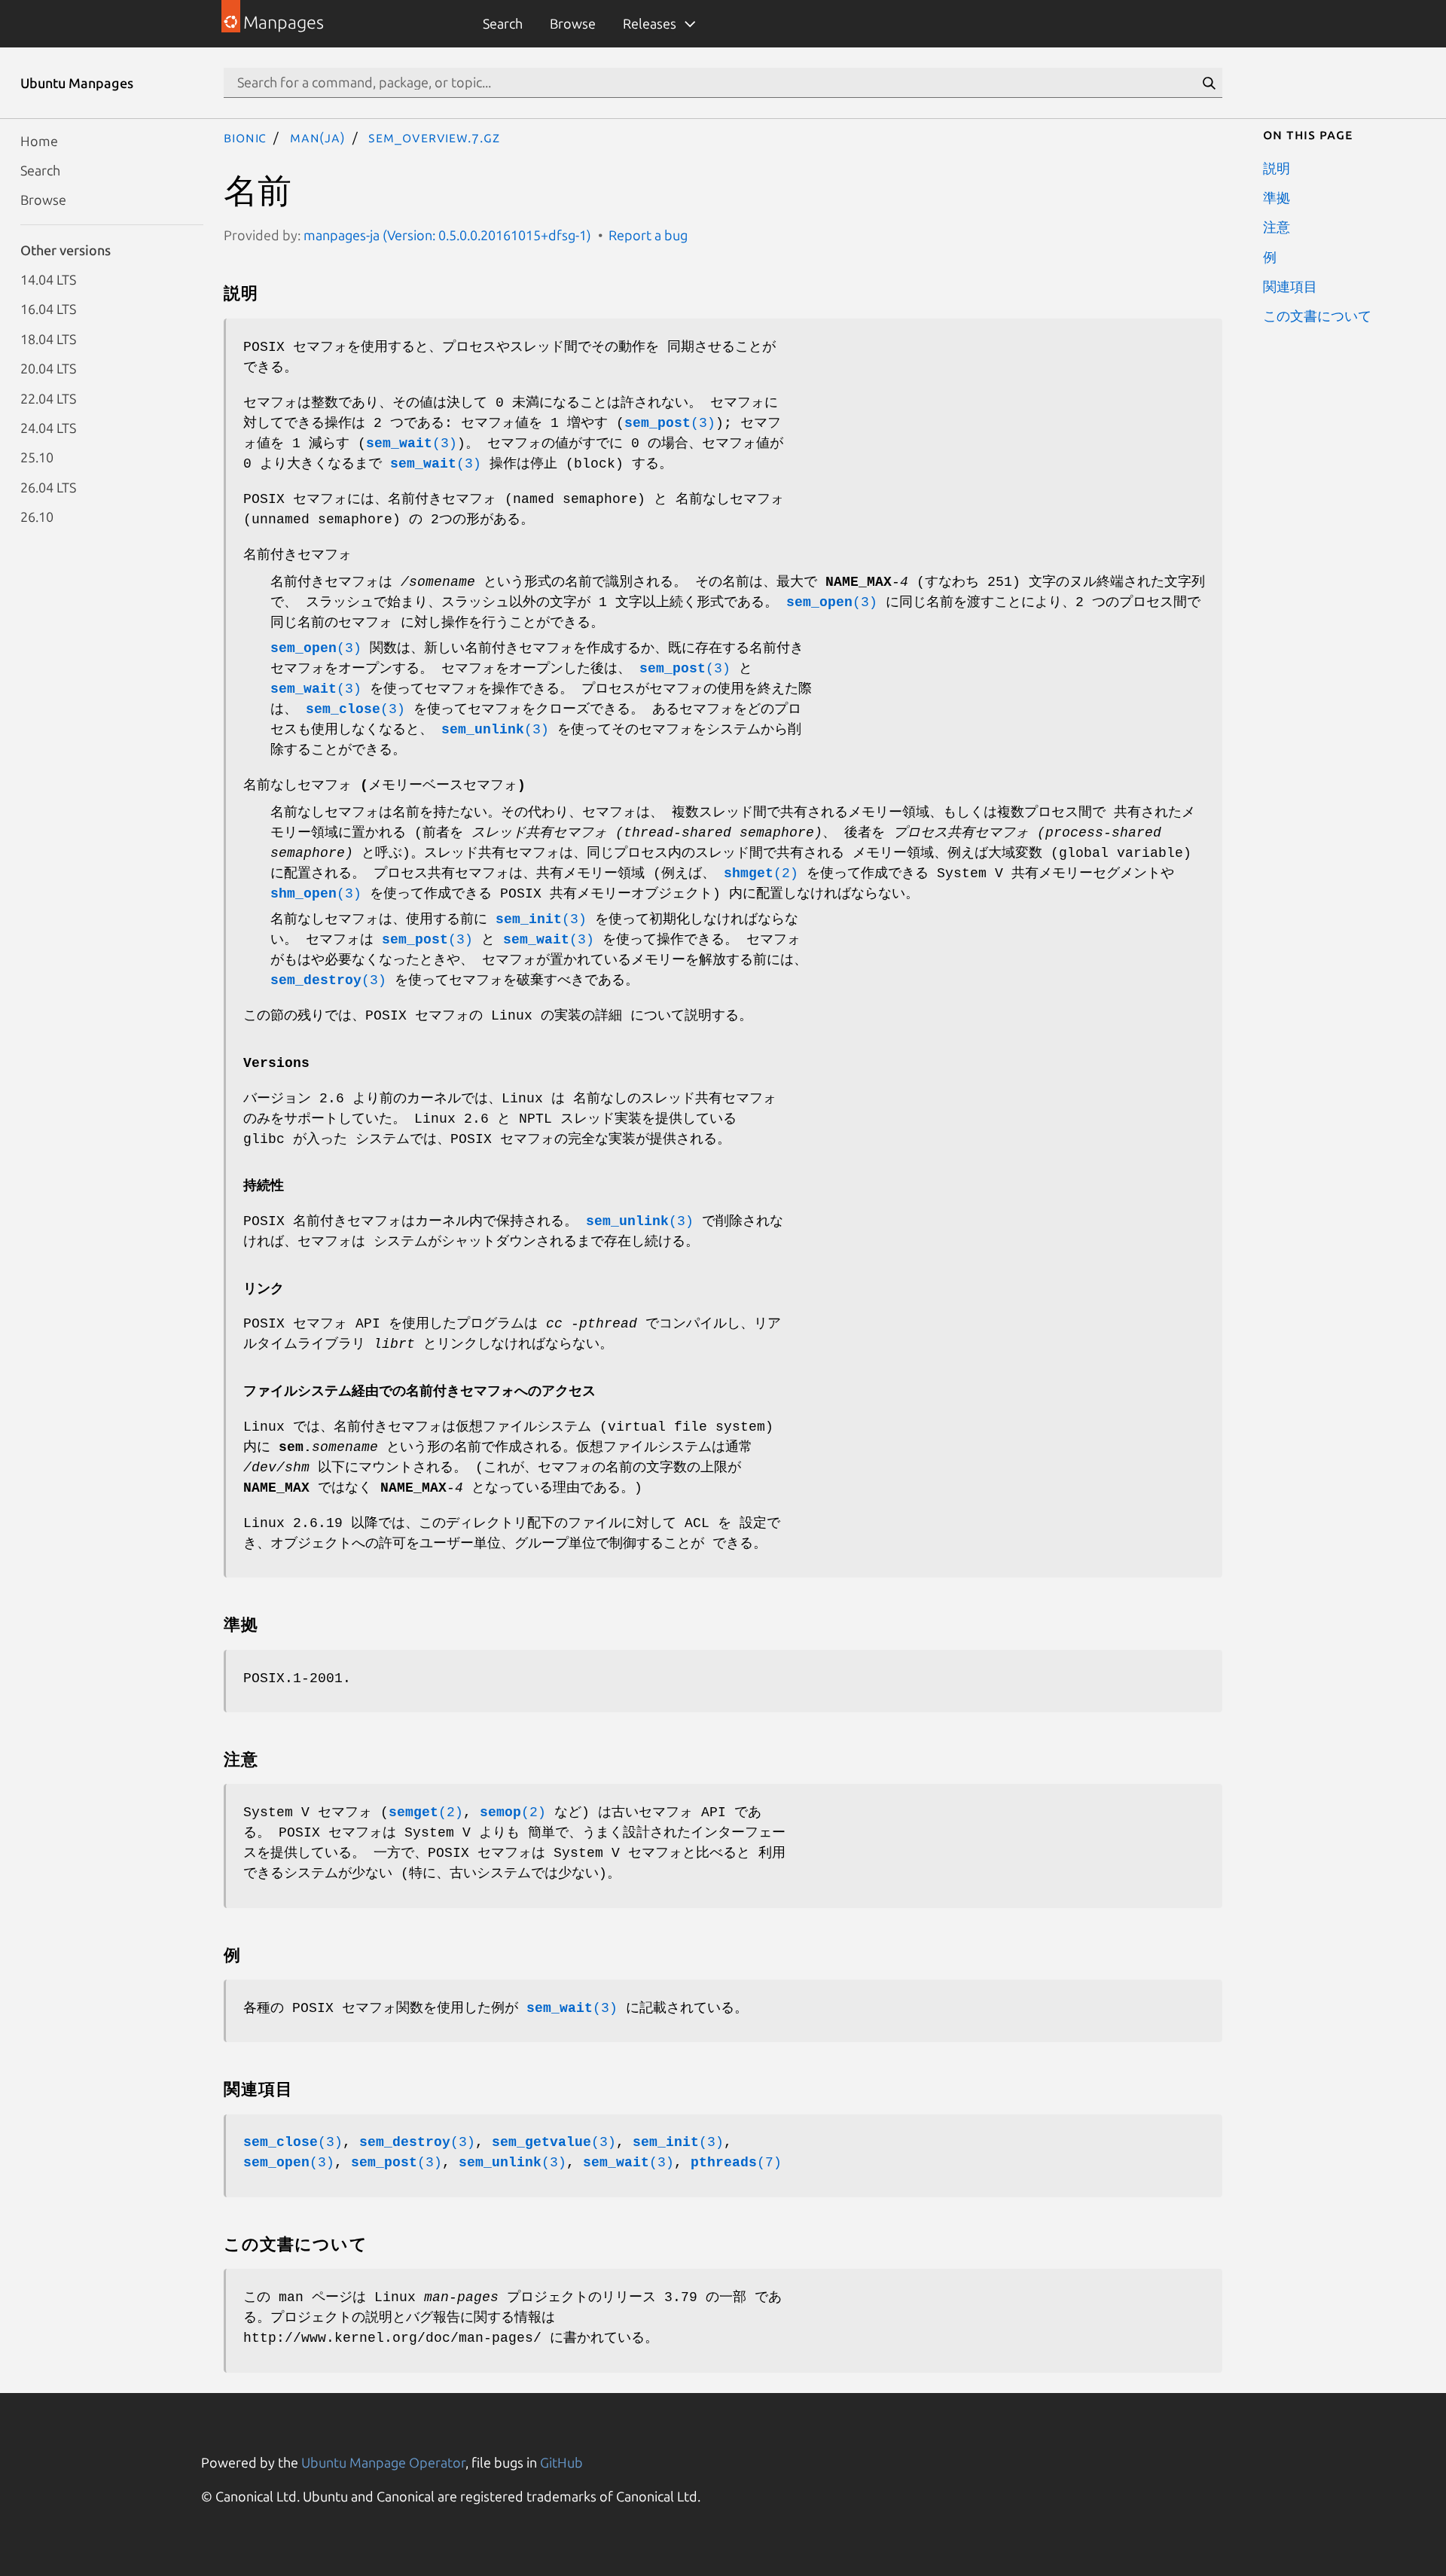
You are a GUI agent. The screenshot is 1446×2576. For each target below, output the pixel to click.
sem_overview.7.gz (434, 137)
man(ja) (318, 137)
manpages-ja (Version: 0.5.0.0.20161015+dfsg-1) (447, 235)
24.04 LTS (48, 427)
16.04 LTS (48, 309)
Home (39, 140)
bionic (245, 137)
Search (503, 23)
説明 (1277, 167)
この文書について (1317, 316)
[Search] (1209, 83)
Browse (573, 23)
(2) (761, 873)
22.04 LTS (48, 398)
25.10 (37, 457)
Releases (650, 23)
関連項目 (1290, 286)
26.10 (37, 517)
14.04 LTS (48, 279)
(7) (736, 2163)
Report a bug (648, 235)
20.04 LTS (48, 368)
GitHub (561, 2462)
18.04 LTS (48, 338)
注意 (1277, 227)
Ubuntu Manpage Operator (383, 2462)
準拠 (1277, 197)
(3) (670, 423)
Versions (276, 1063)
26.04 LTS (48, 486)
